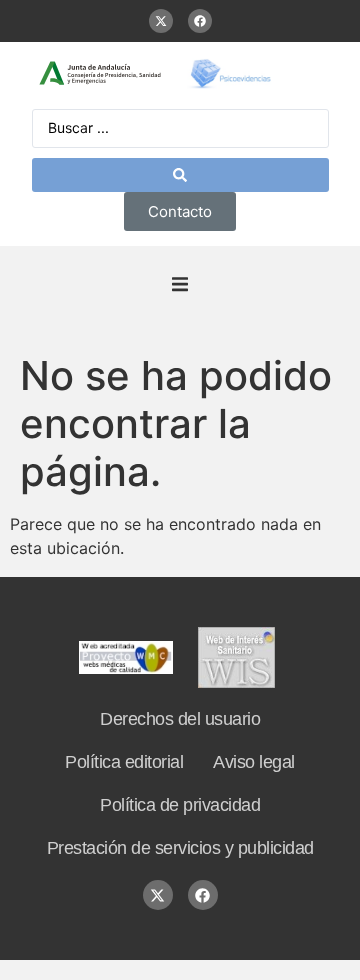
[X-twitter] (161, 21)
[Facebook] (200, 21)
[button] (180, 285)
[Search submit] (180, 175)
